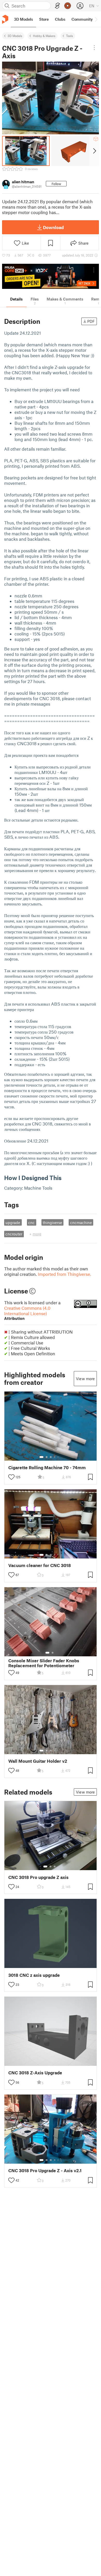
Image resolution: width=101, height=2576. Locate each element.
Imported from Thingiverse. (64, 1274)
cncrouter (14, 1234)
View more (85, 1379)
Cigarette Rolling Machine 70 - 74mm (47, 1468)
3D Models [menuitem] (23, 19)
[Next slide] (94, 151)
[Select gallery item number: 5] (59, 1457)
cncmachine (81, 1223)
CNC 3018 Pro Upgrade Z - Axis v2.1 (45, 2171)
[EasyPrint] (57, 6)
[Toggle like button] (11, 1477)
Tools (70, 36)
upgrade (13, 1223)
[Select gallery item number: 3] (51, 1457)
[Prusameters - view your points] (68, 6)
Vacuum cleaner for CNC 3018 (40, 1565)
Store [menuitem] (44, 19)
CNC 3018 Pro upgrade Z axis (38, 1877)
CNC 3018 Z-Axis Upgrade (35, 2073)
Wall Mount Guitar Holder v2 (38, 1761)
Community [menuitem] (82, 19)
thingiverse (52, 1223)
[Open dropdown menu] (94, 48)
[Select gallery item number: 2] (47, 1457)
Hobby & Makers (44, 36)
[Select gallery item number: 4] (55, 1457)
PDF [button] (91, 321)
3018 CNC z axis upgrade (34, 1975)
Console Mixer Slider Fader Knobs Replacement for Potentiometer (44, 1663)
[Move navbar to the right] (96, 19)
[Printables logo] (5, 19)
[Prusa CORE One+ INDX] (51, 276)
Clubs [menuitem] (60, 19)
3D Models (15, 36)
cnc (31, 1223)
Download (53, 227)
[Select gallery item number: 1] (41, 1457)
